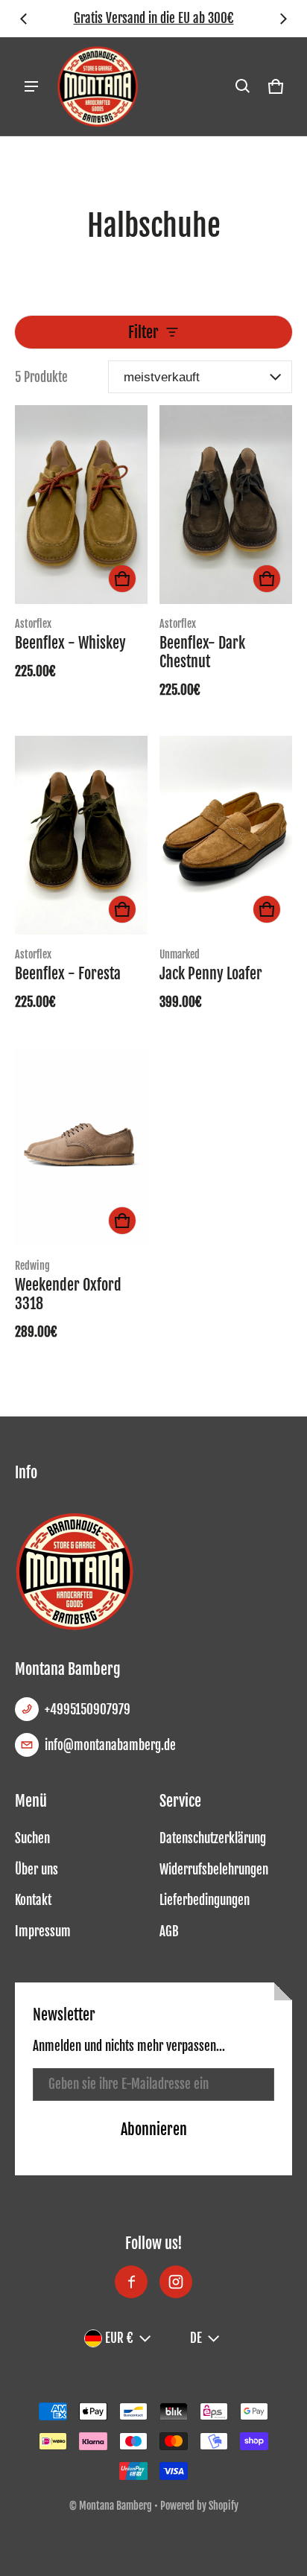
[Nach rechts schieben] (283, 19)
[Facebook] (131, 2282)
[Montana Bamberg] (98, 86)
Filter (143, 332)
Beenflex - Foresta (68, 974)
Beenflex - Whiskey (70, 643)
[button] (243, 86)
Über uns (37, 1870)
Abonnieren (154, 2129)
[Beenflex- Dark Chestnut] (226, 505)
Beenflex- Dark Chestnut (202, 652)
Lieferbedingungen (205, 1900)
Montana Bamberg (115, 2506)
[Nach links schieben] (24, 19)
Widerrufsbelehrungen (214, 1870)
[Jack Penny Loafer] (226, 835)
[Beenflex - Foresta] (81, 835)
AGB (169, 1931)
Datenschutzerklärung (213, 1838)
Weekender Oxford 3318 (68, 1294)
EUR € (119, 2338)
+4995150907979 (88, 1710)
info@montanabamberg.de (110, 1745)
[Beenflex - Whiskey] (81, 505)
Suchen (32, 1838)
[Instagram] (176, 2282)
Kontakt (33, 1900)
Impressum (43, 1931)
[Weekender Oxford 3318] (81, 1147)
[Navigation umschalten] (31, 86)
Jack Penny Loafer (211, 974)
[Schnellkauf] (122, 579)
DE (196, 2338)
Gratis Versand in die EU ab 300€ (154, 18)
